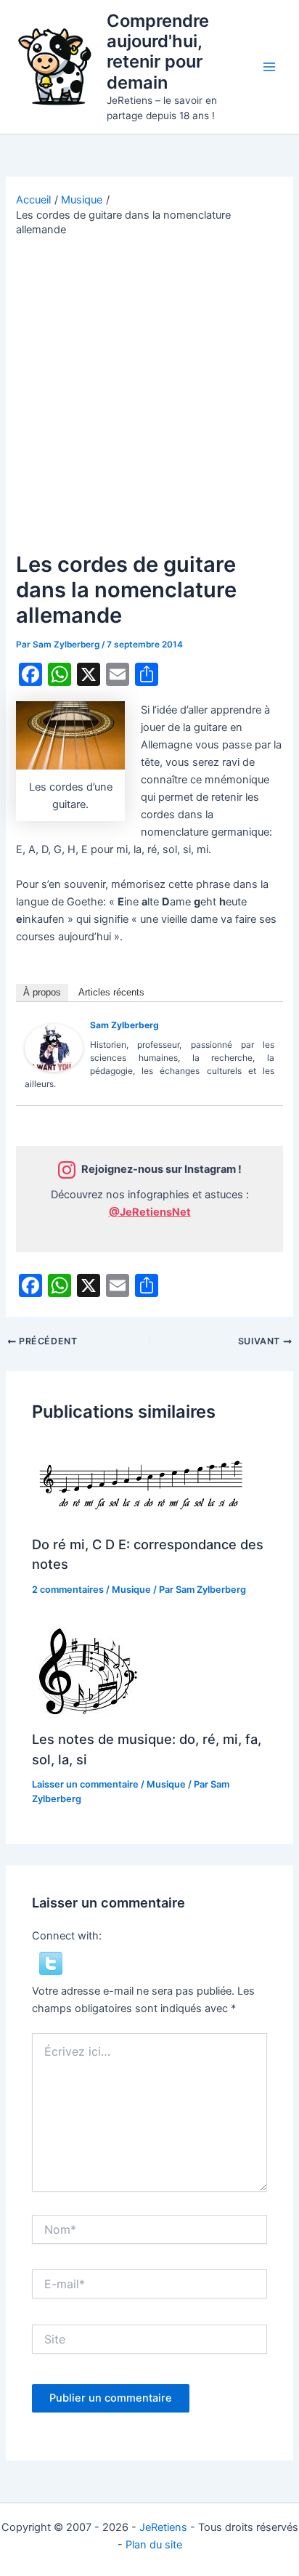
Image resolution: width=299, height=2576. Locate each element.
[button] (51, 1963)
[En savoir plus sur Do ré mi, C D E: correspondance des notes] (141, 1482)
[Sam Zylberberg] (54, 1047)
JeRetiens (163, 2527)
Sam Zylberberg (124, 1025)
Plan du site (154, 2545)
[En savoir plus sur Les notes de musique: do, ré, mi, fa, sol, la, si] (86, 1672)
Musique (131, 1590)
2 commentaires (68, 1590)
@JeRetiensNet (150, 1212)
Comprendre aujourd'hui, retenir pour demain (158, 52)
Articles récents (111, 992)
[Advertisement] (149, 395)
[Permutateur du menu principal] (269, 67)
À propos (42, 992)
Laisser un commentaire (85, 1784)
